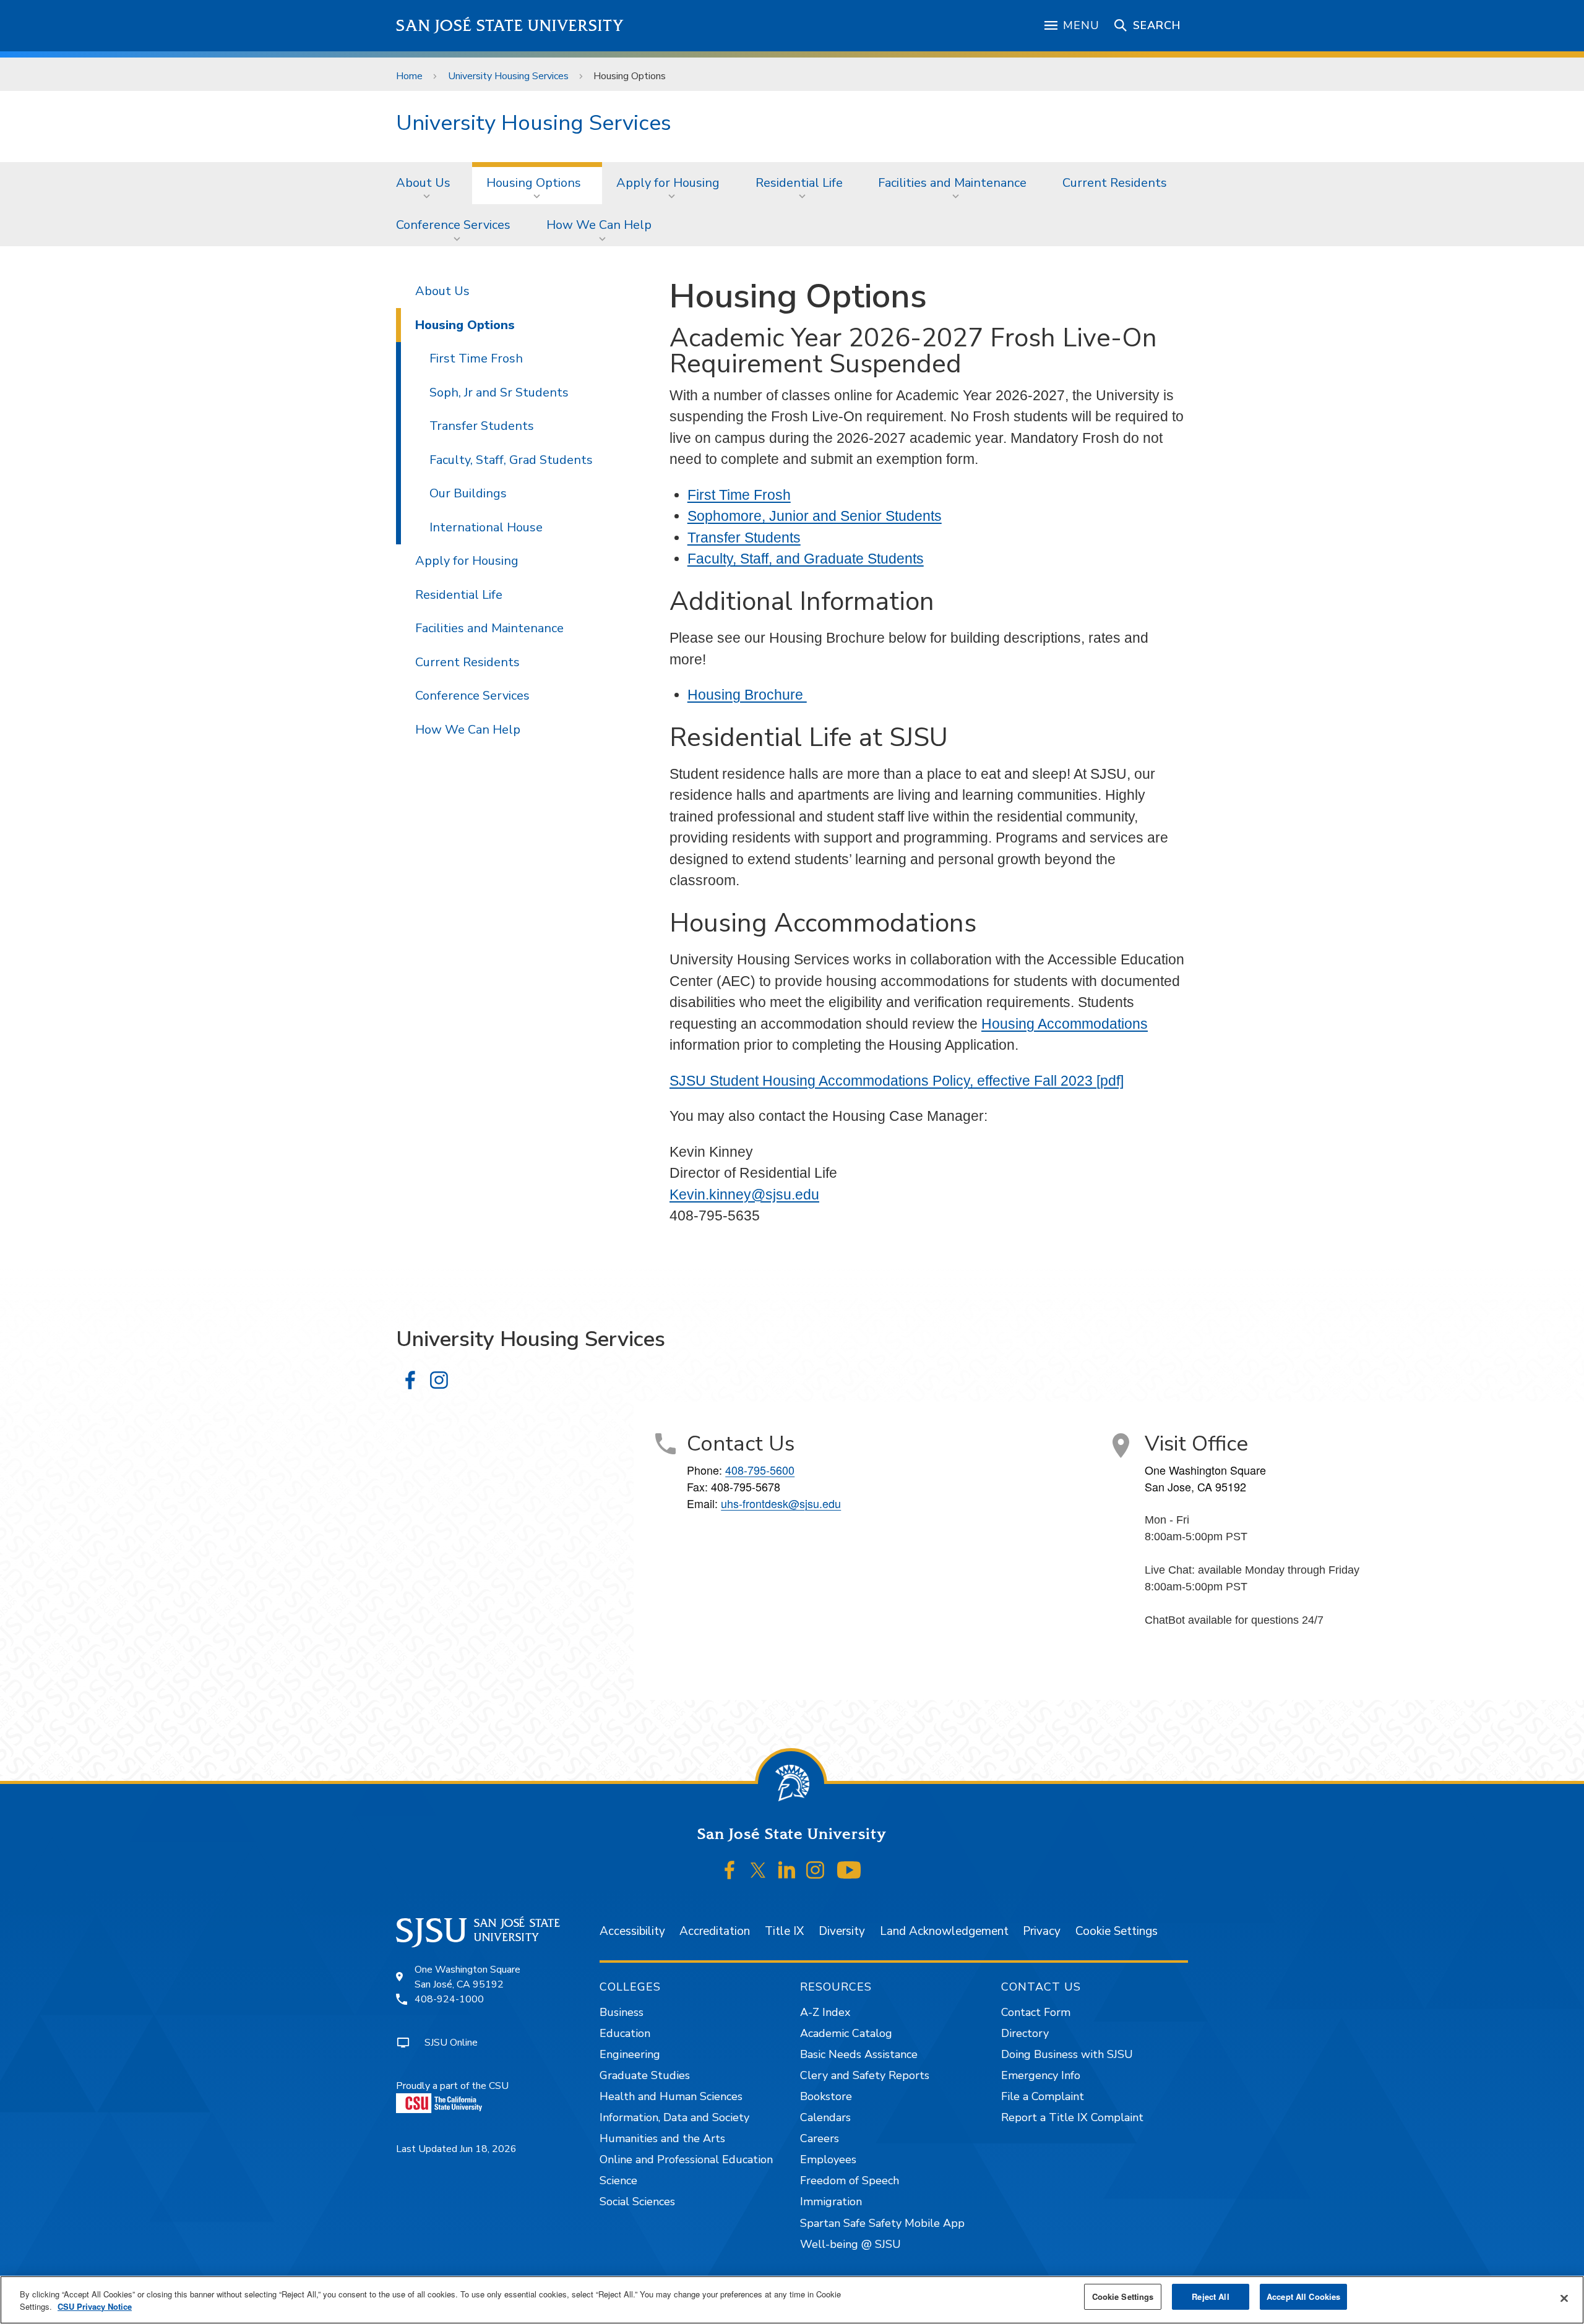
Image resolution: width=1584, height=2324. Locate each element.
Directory (1025, 2033)
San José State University (510, 26)
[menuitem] (427, 183)
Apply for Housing (668, 183)
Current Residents (1115, 183)
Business (622, 2012)
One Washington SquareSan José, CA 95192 (467, 1977)
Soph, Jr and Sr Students (499, 392)
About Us (423, 183)
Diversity (842, 1931)
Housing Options (534, 183)
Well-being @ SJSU (850, 2244)
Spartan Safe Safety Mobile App (882, 2223)
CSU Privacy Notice (95, 2306)
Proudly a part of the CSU (452, 2086)
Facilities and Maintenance (952, 183)
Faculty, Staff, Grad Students (511, 460)
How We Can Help (599, 225)
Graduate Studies (645, 2075)
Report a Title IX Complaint (1072, 2117)
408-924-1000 (449, 1999)
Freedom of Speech (850, 2180)
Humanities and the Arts (662, 2138)
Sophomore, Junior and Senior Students (815, 516)
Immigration (831, 2202)
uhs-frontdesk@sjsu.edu (781, 1503)
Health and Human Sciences (671, 2096)
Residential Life (799, 183)
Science (618, 2180)
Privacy (1042, 1931)
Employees (828, 2159)
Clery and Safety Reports (865, 2075)
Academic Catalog (846, 2033)
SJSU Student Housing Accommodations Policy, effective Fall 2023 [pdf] (897, 1081)
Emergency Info (1041, 2075)
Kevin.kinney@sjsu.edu (744, 1194)
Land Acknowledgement (944, 1931)
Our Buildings (468, 493)
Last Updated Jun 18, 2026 (456, 2149)
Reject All (1210, 2296)
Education (625, 2033)
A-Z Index (825, 2012)
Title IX (784, 1931)
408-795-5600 (760, 1470)
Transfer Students (744, 538)
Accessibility (632, 1931)
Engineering (630, 2054)
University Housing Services (508, 76)
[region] (792, 2300)
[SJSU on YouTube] (849, 1870)
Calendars (825, 2117)
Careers (820, 2138)
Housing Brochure (747, 695)
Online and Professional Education (686, 2159)
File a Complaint (1043, 2096)
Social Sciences (637, 2202)
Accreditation (715, 1931)
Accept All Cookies (1303, 2296)
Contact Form (1036, 2012)
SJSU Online (451, 2043)
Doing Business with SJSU (1067, 2054)
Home (409, 76)
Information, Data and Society (674, 2117)
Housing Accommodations (1065, 1024)
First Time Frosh (739, 495)
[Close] (1564, 2299)
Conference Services (453, 225)
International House (486, 527)
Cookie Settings (1117, 1931)
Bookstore (826, 2096)
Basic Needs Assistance (859, 2054)
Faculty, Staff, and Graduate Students (806, 559)
